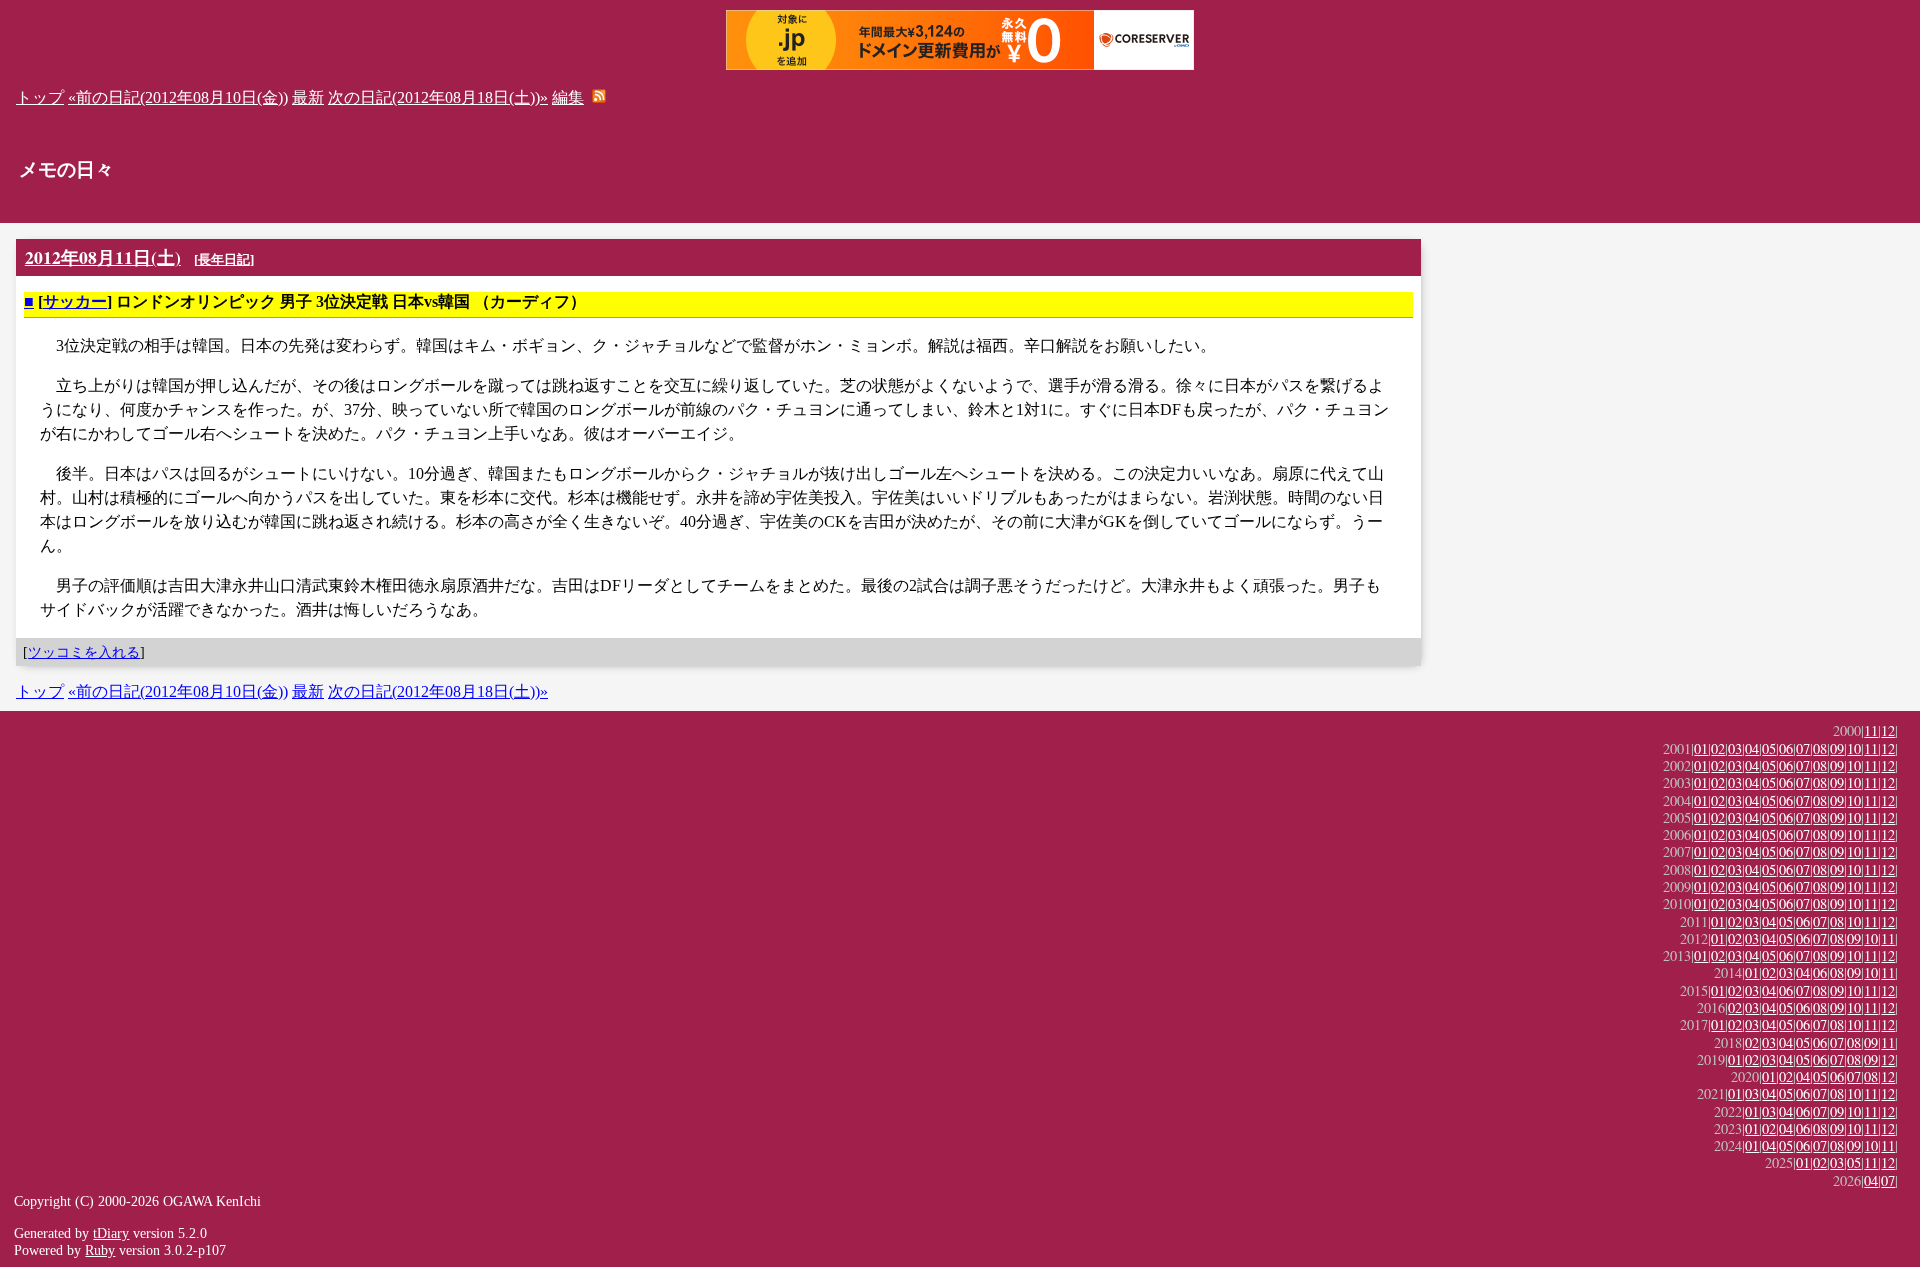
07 (1803, 748)
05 (1769, 748)
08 (1820, 748)
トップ (40, 97)
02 (1718, 748)
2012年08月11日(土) (103, 257)
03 (1735, 748)
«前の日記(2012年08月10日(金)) (178, 97)
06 (1786, 748)
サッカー (75, 301)
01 (1701, 748)
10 (1854, 748)
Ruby (100, 1250)
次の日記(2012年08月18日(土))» (438, 97)
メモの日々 (66, 169)
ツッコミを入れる (84, 652)
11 (1871, 730)
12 (1888, 730)
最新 (308, 97)
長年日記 (224, 259)
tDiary (111, 1233)
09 (1837, 748)
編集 (568, 97)
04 (1752, 748)
